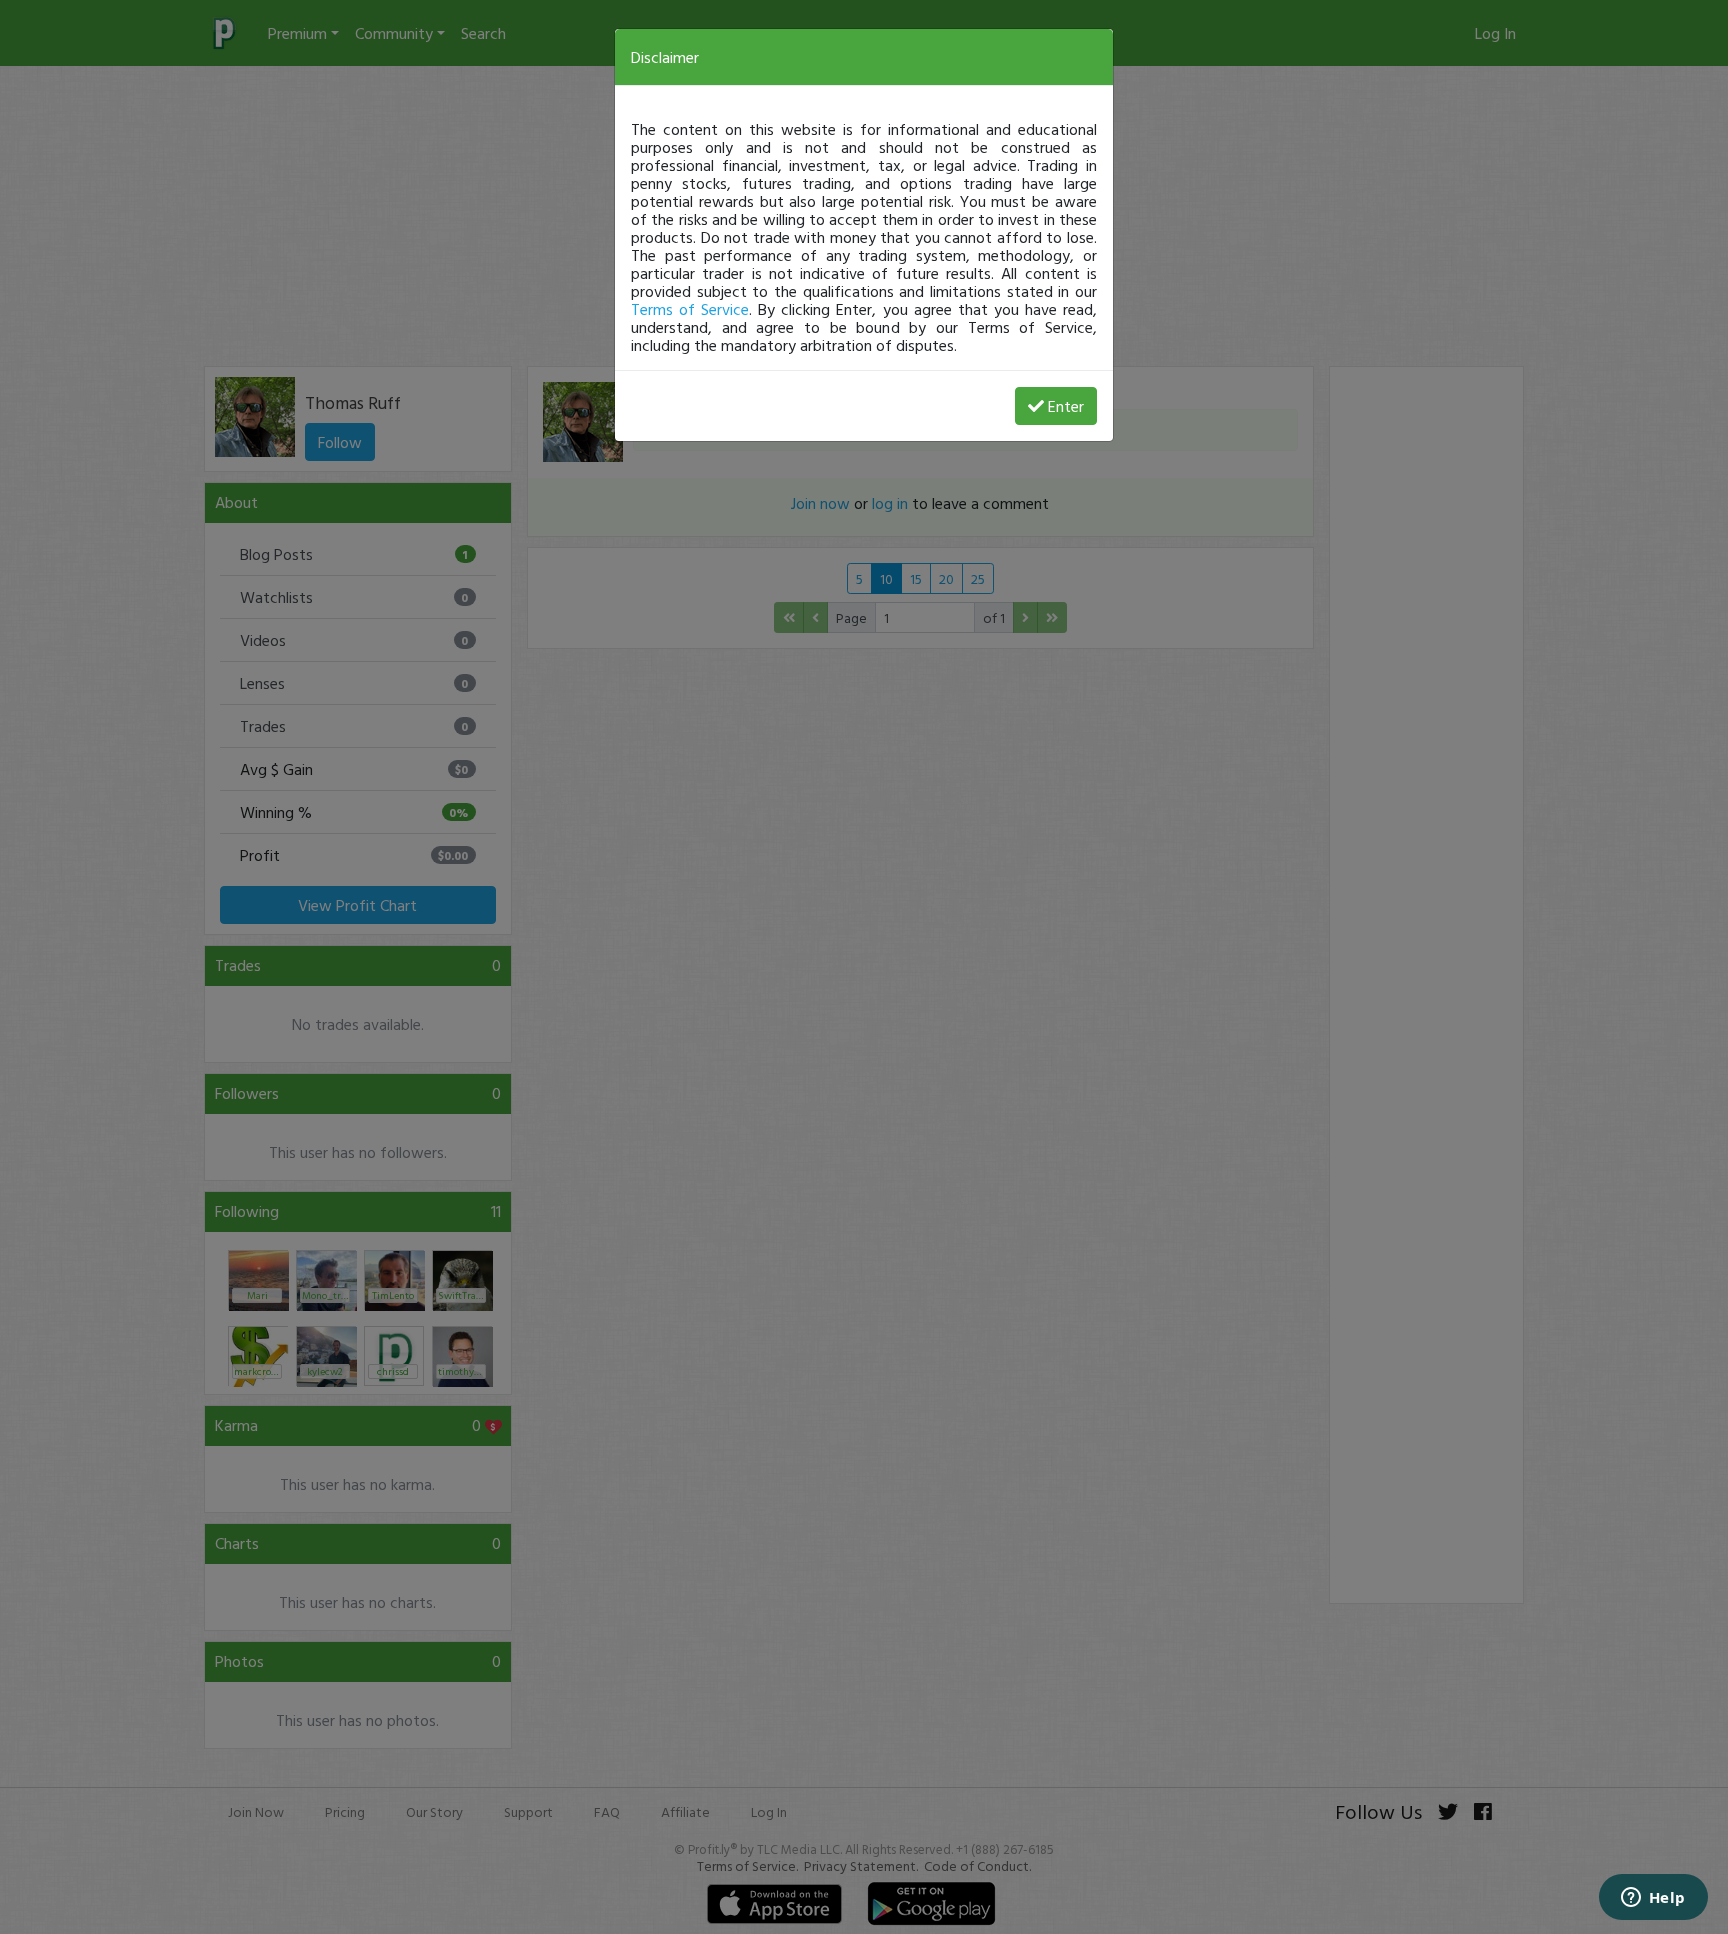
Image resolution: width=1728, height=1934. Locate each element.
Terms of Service (690, 309)
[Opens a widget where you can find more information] (1653, 1899)
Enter (1066, 406)
